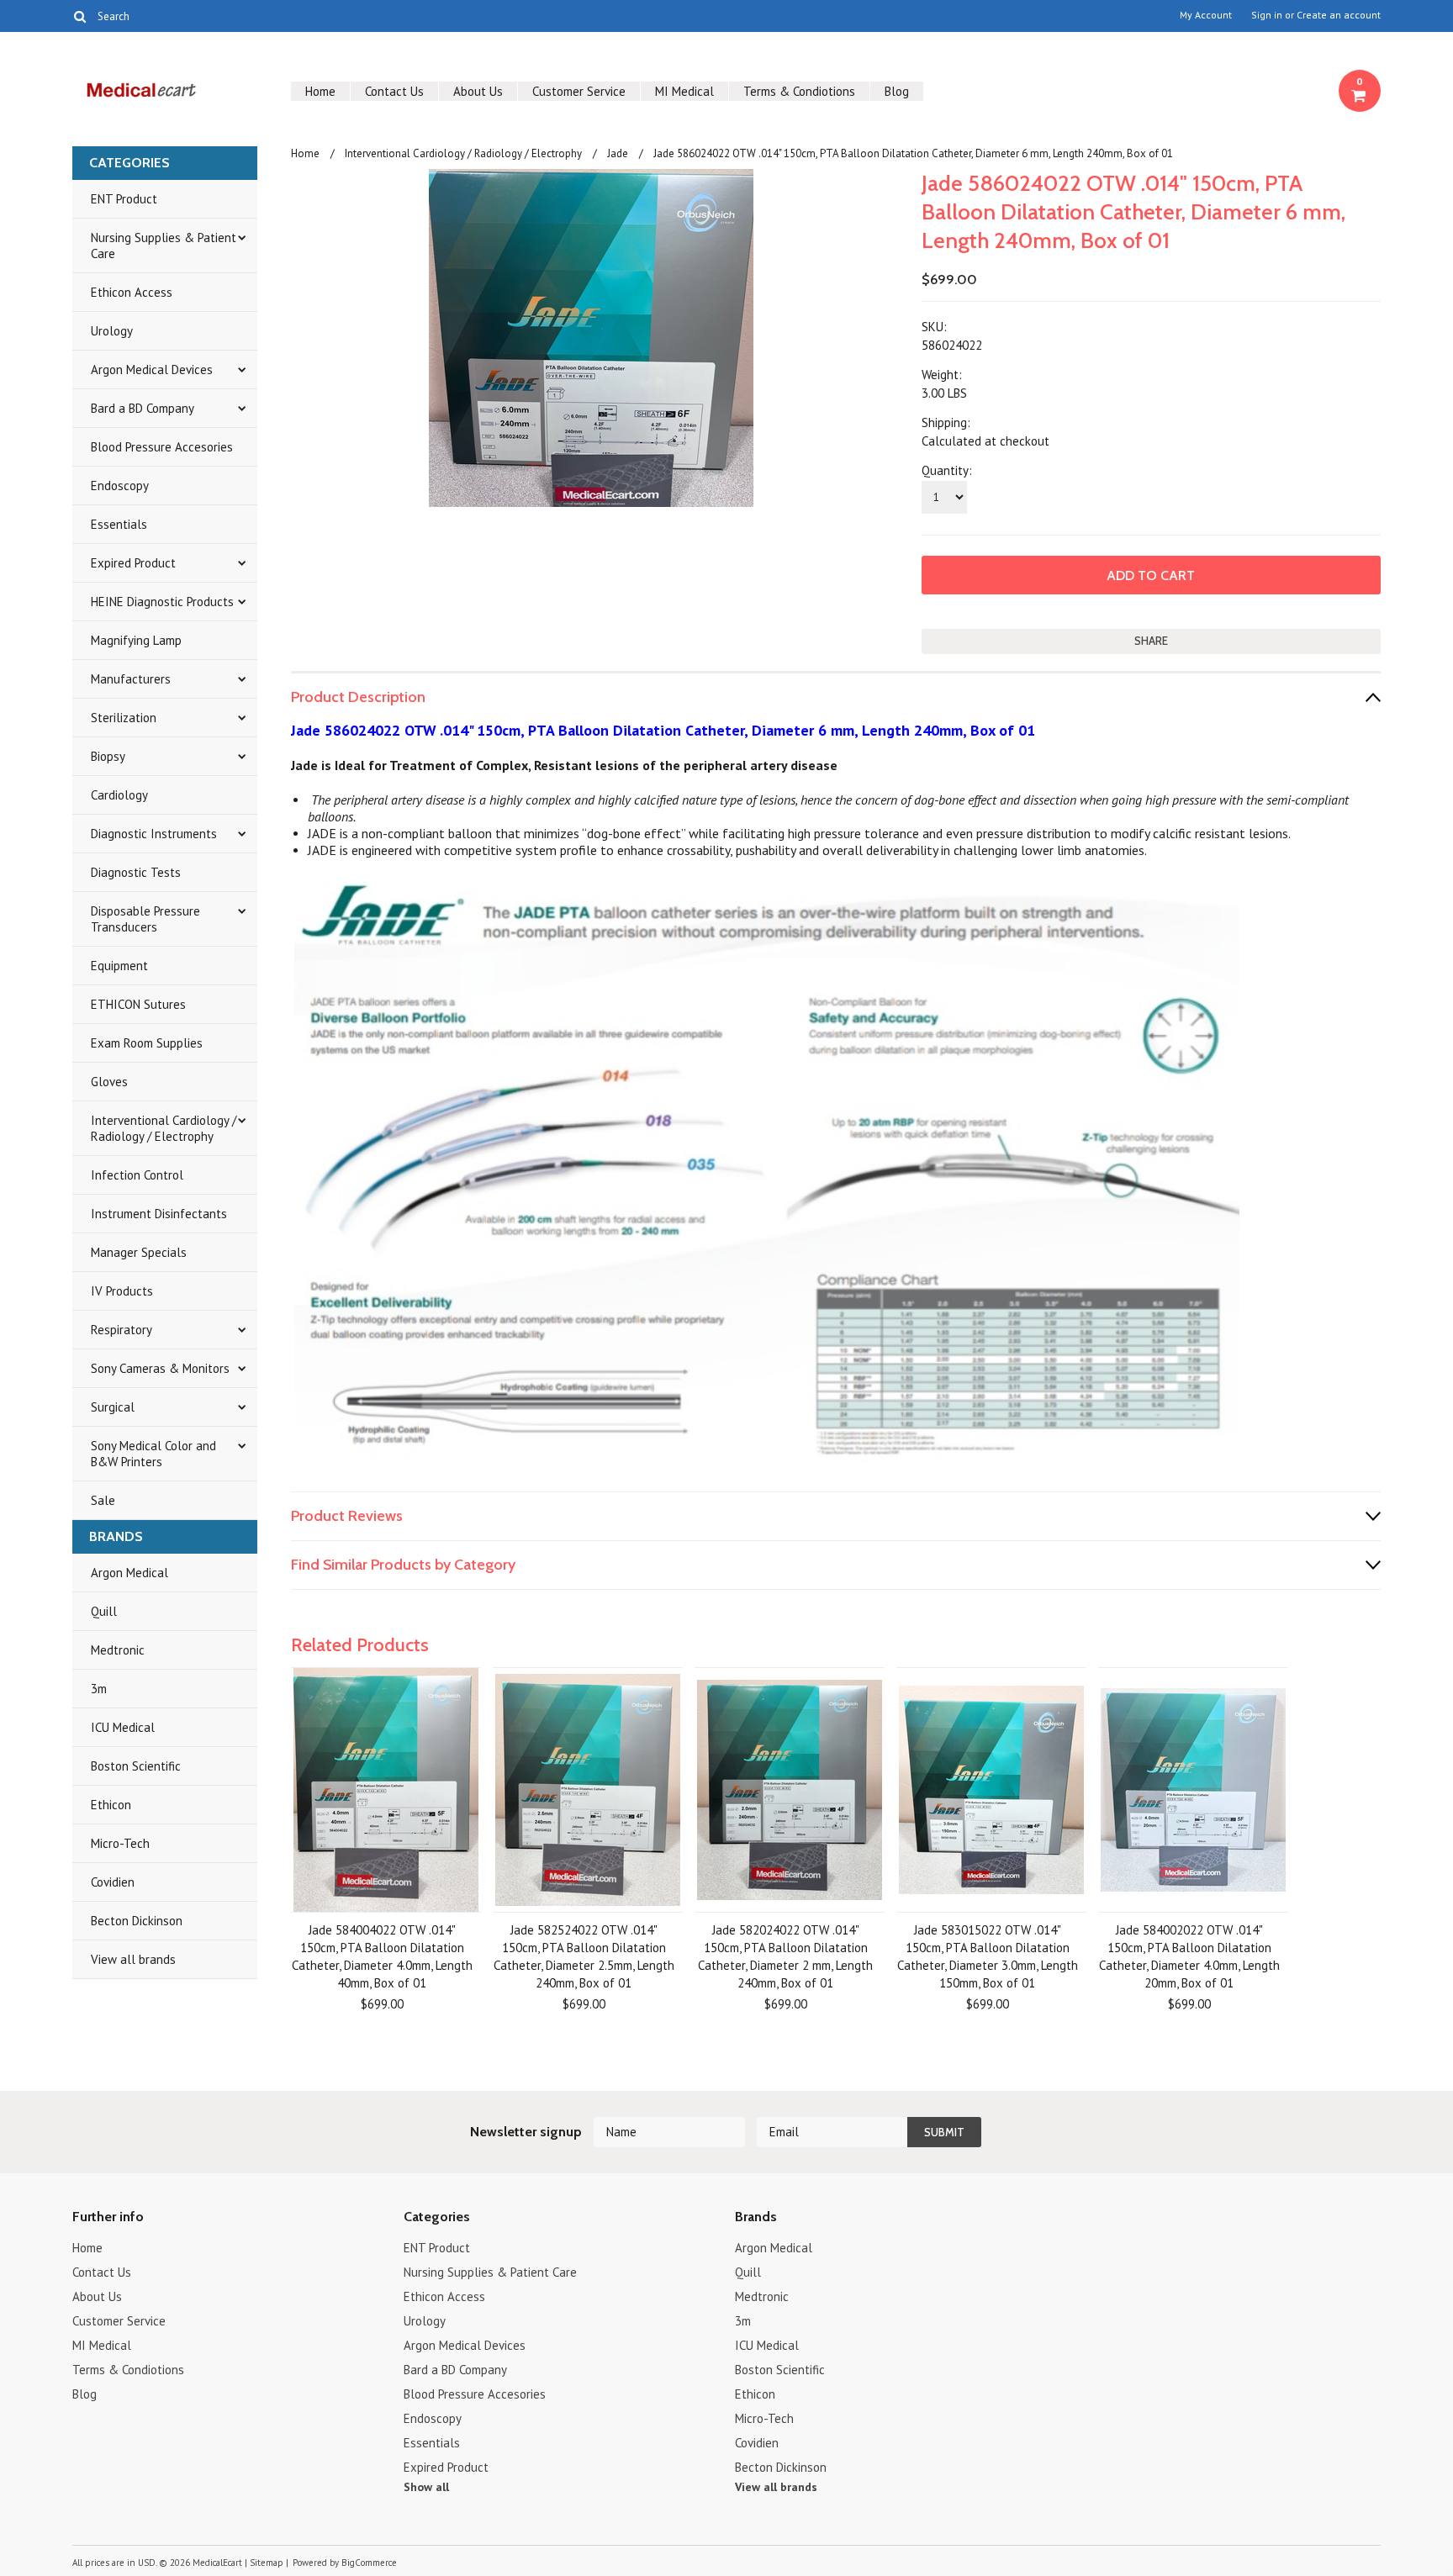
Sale (103, 1500)
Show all (426, 2487)
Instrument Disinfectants (159, 1214)
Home (320, 91)
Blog (897, 91)
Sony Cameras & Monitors (160, 1368)
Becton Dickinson (137, 1921)
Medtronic (118, 1650)
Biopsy (108, 756)
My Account (1206, 15)
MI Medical (684, 91)
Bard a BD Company (143, 408)
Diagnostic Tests (136, 872)
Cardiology (119, 795)
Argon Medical (129, 1573)
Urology (112, 331)
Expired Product (133, 563)
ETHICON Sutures (138, 1004)
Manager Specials (139, 1252)
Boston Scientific (136, 1766)
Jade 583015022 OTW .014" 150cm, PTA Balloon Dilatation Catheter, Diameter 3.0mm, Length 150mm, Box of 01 (988, 1956)
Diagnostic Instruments (154, 834)
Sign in (1267, 15)
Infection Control (137, 1175)
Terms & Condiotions (799, 91)
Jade (618, 153)
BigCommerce (369, 2563)
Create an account (1339, 15)
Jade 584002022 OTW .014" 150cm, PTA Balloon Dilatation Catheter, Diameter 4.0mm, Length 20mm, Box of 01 (1189, 1956)
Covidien (113, 1882)
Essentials (119, 524)
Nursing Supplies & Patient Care (164, 245)
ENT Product (124, 199)
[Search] (79, 16)
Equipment (119, 966)
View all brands (133, 1959)
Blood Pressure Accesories (162, 447)
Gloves (109, 1082)
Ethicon (111, 1805)
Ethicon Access (132, 292)
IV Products (122, 1291)
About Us (478, 91)
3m (99, 1689)
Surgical (113, 1407)
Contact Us (394, 91)
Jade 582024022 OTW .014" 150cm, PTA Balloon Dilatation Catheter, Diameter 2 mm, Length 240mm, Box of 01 (785, 1956)
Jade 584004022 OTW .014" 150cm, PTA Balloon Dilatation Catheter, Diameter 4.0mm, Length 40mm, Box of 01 (382, 1956)
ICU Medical (123, 1727)
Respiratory (122, 1330)
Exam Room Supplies (147, 1043)
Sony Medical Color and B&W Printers (153, 1454)
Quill (104, 1611)
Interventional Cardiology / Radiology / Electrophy (164, 1128)
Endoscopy (120, 486)
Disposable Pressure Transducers (145, 919)
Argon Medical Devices (152, 370)
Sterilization (124, 718)
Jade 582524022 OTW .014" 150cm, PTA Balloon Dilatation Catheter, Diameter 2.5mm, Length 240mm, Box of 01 (584, 1956)
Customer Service (579, 91)
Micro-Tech (120, 1843)
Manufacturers (131, 679)
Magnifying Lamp (136, 640)
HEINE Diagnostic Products (162, 602)
